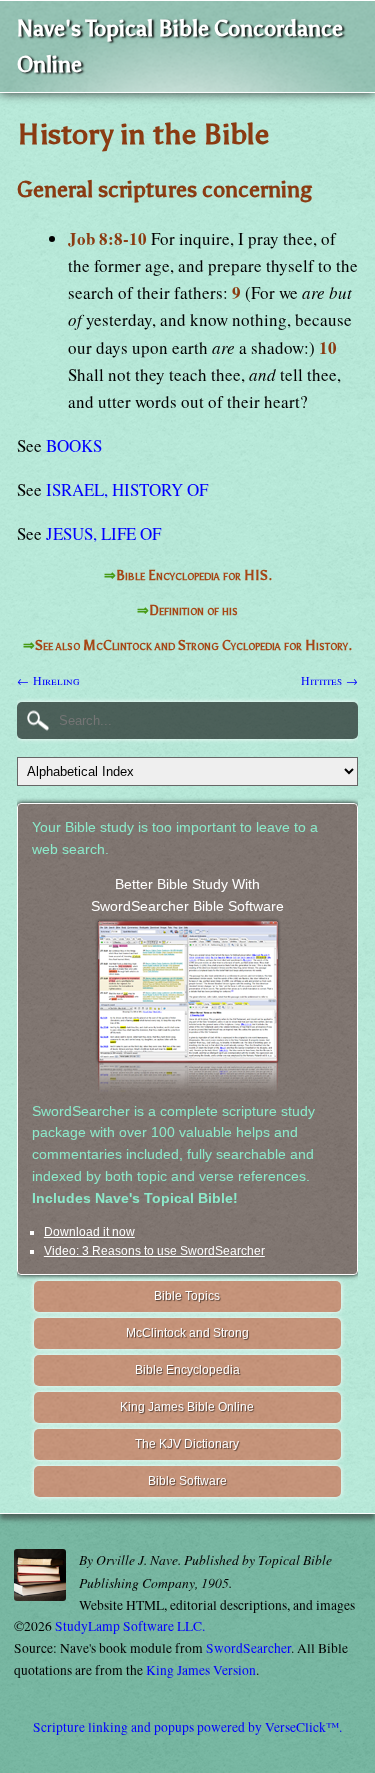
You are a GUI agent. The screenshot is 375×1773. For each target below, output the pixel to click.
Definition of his (193, 610)
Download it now (89, 1232)
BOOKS (74, 445)
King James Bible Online (187, 1407)
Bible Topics (187, 1296)
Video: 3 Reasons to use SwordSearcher (154, 1251)
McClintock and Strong (187, 1333)
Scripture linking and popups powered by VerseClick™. (187, 1727)
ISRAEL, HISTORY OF (127, 489)
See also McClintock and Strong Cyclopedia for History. (193, 645)
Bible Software (187, 1481)
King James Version (201, 1670)
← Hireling (48, 680)
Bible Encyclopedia (187, 1370)
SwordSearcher (248, 1648)
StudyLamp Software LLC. (130, 1626)
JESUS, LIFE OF (103, 533)
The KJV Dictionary (187, 1444)
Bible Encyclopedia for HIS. (194, 575)
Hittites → (329, 680)
